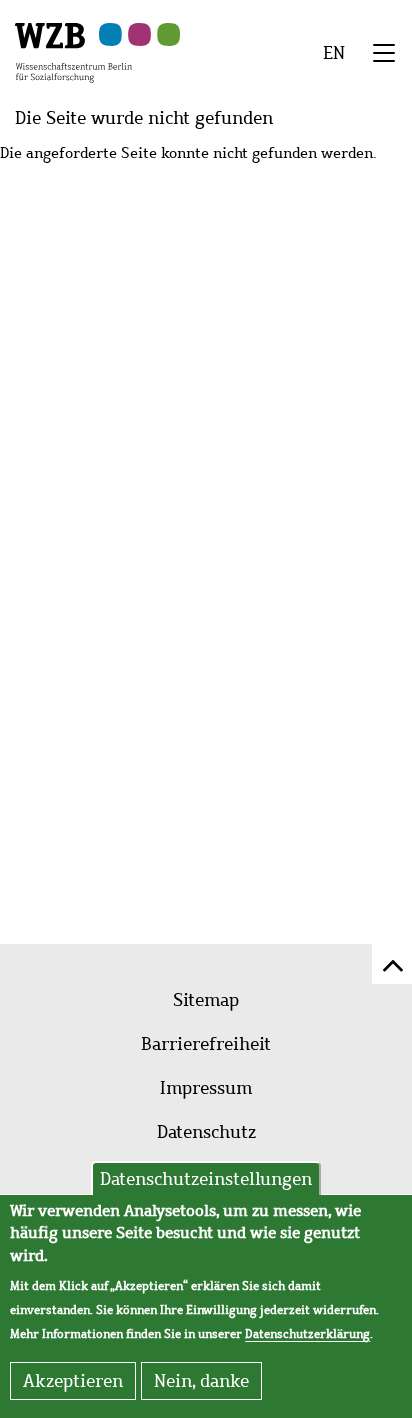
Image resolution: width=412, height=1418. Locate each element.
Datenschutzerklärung (307, 1334)
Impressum (206, 1088)
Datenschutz (206, 1132)
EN (334, 53)
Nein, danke (201, 1381)
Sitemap (206, 1000)
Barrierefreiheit (206, 1044)
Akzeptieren (73, 1381)
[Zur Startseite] (73, 51)
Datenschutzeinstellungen (206, 1179)
